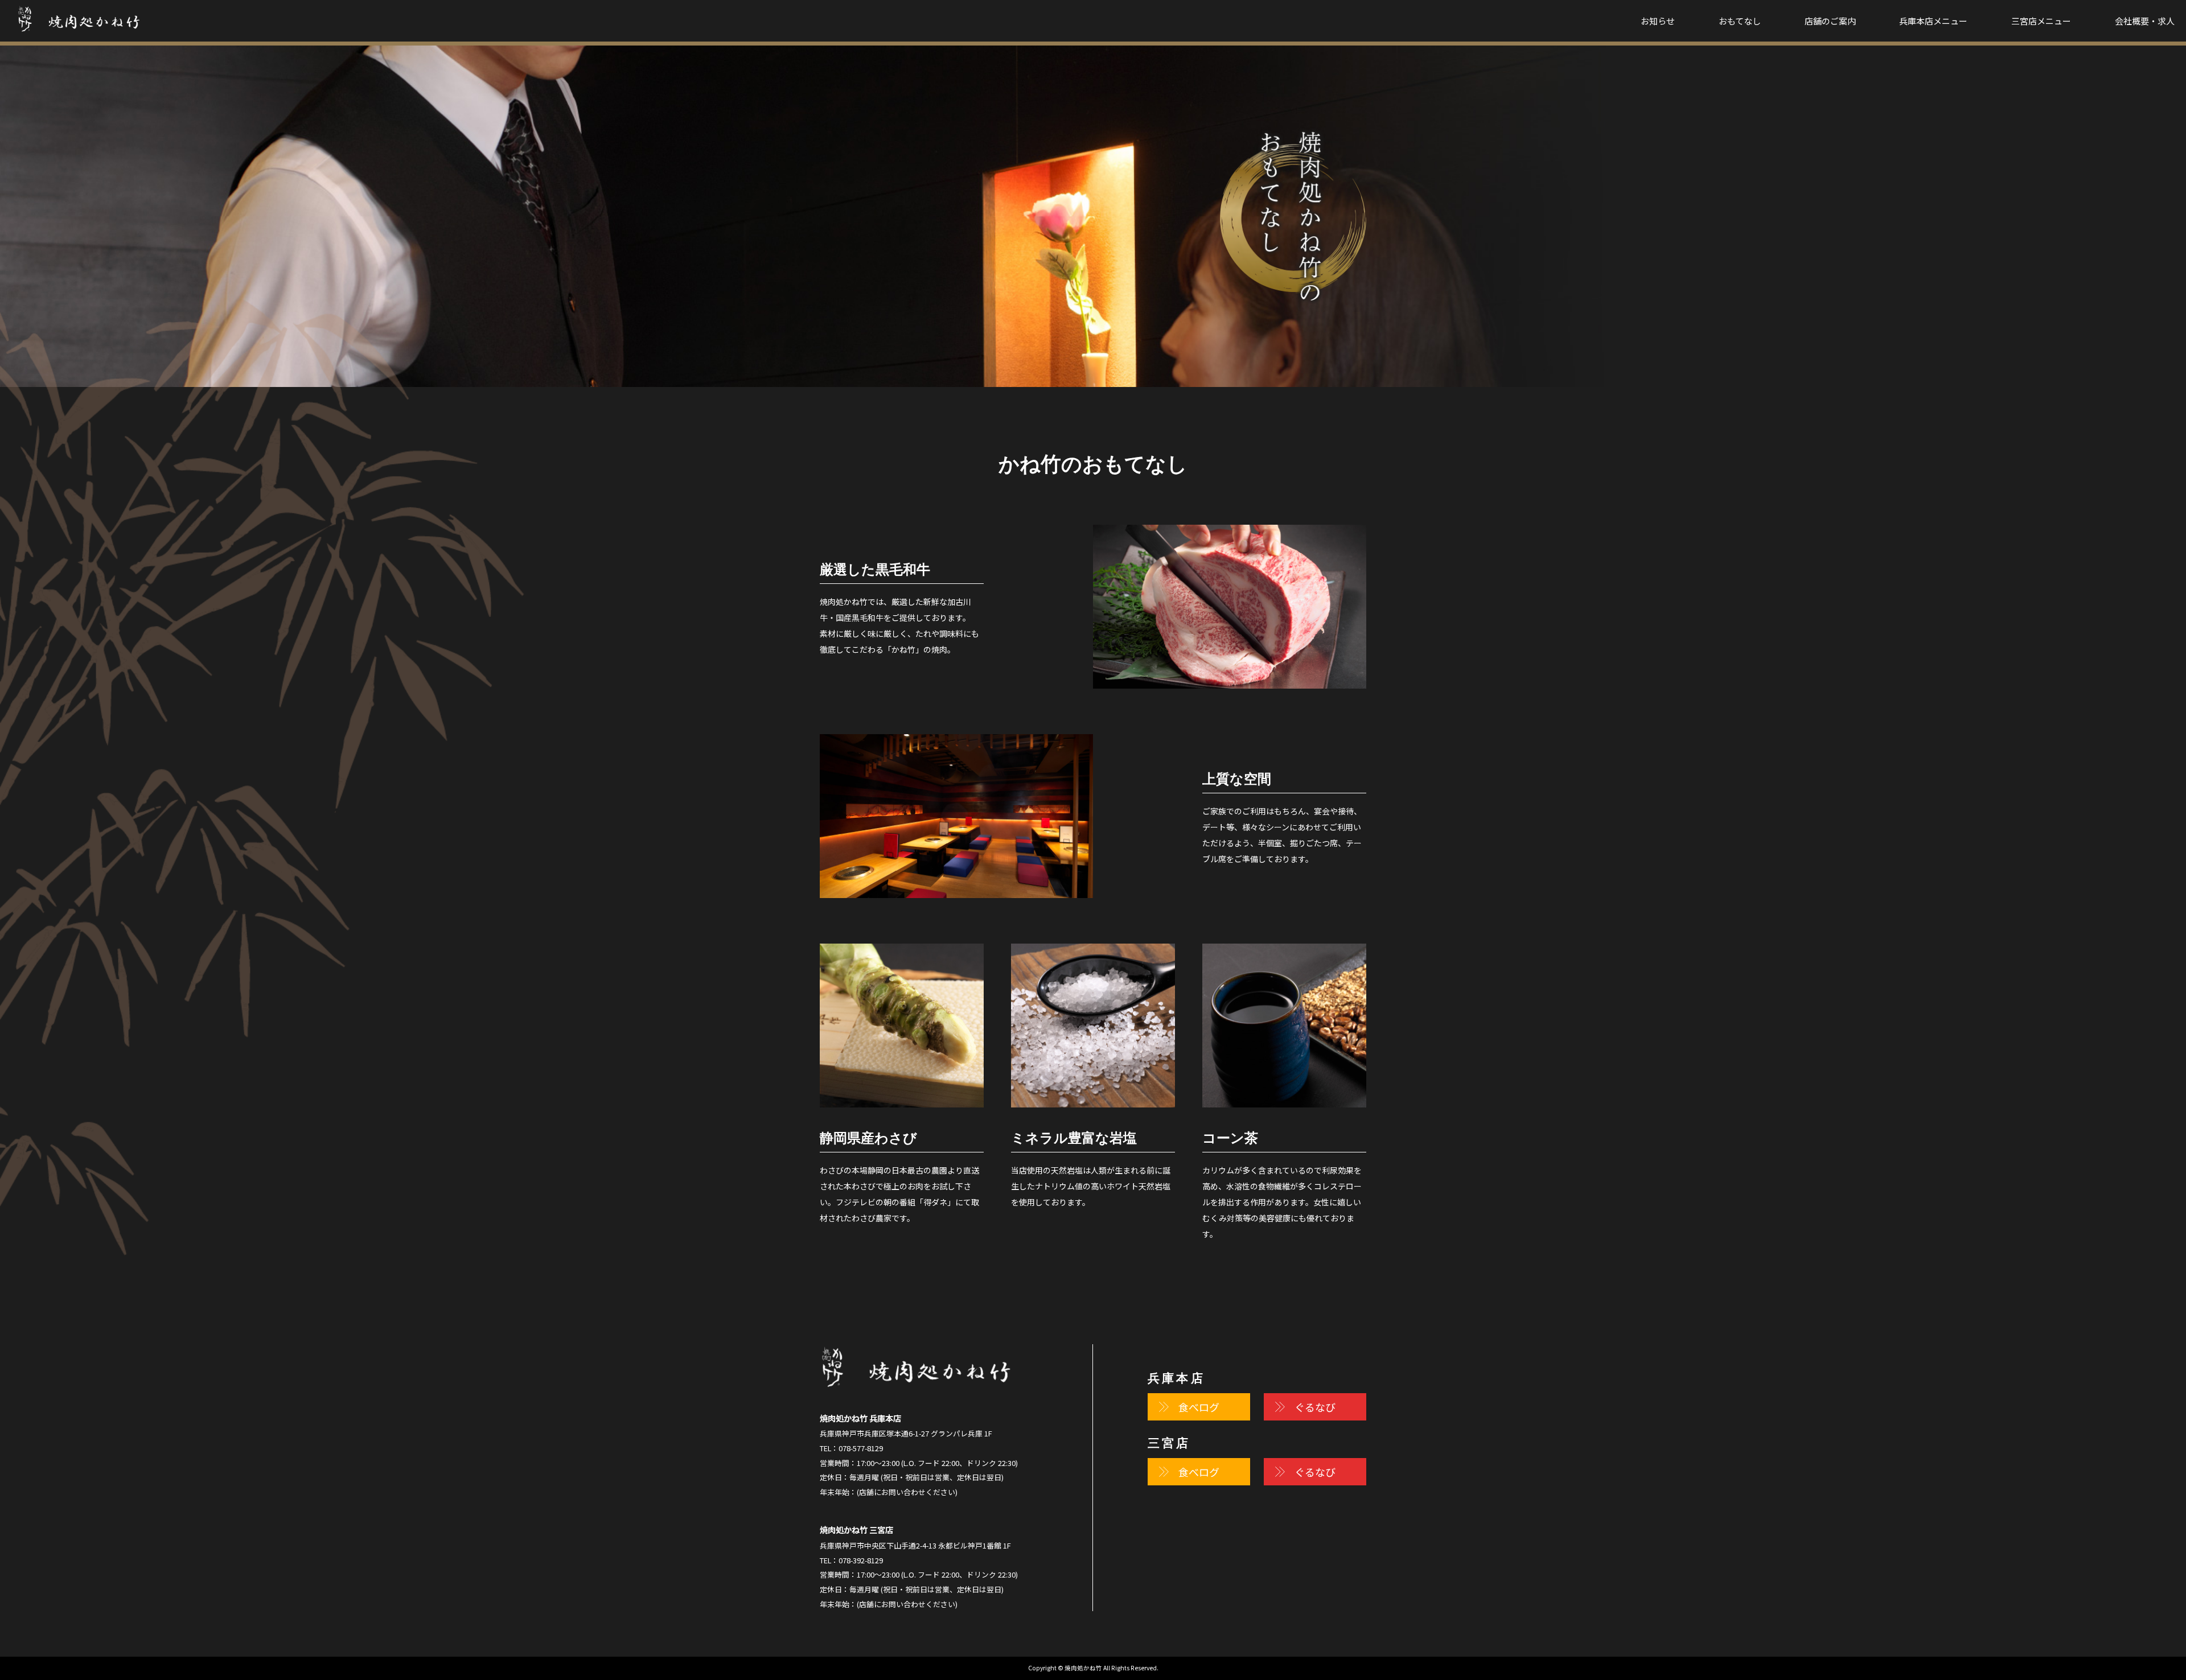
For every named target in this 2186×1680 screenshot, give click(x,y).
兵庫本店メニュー (1933, 21)
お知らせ (1658, 21)
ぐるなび (1315, 1407)
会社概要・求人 (2145, 21)
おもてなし (1740, 21)
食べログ (1199, 1407)
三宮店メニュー (2041, 21)
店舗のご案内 (1830, 21)
